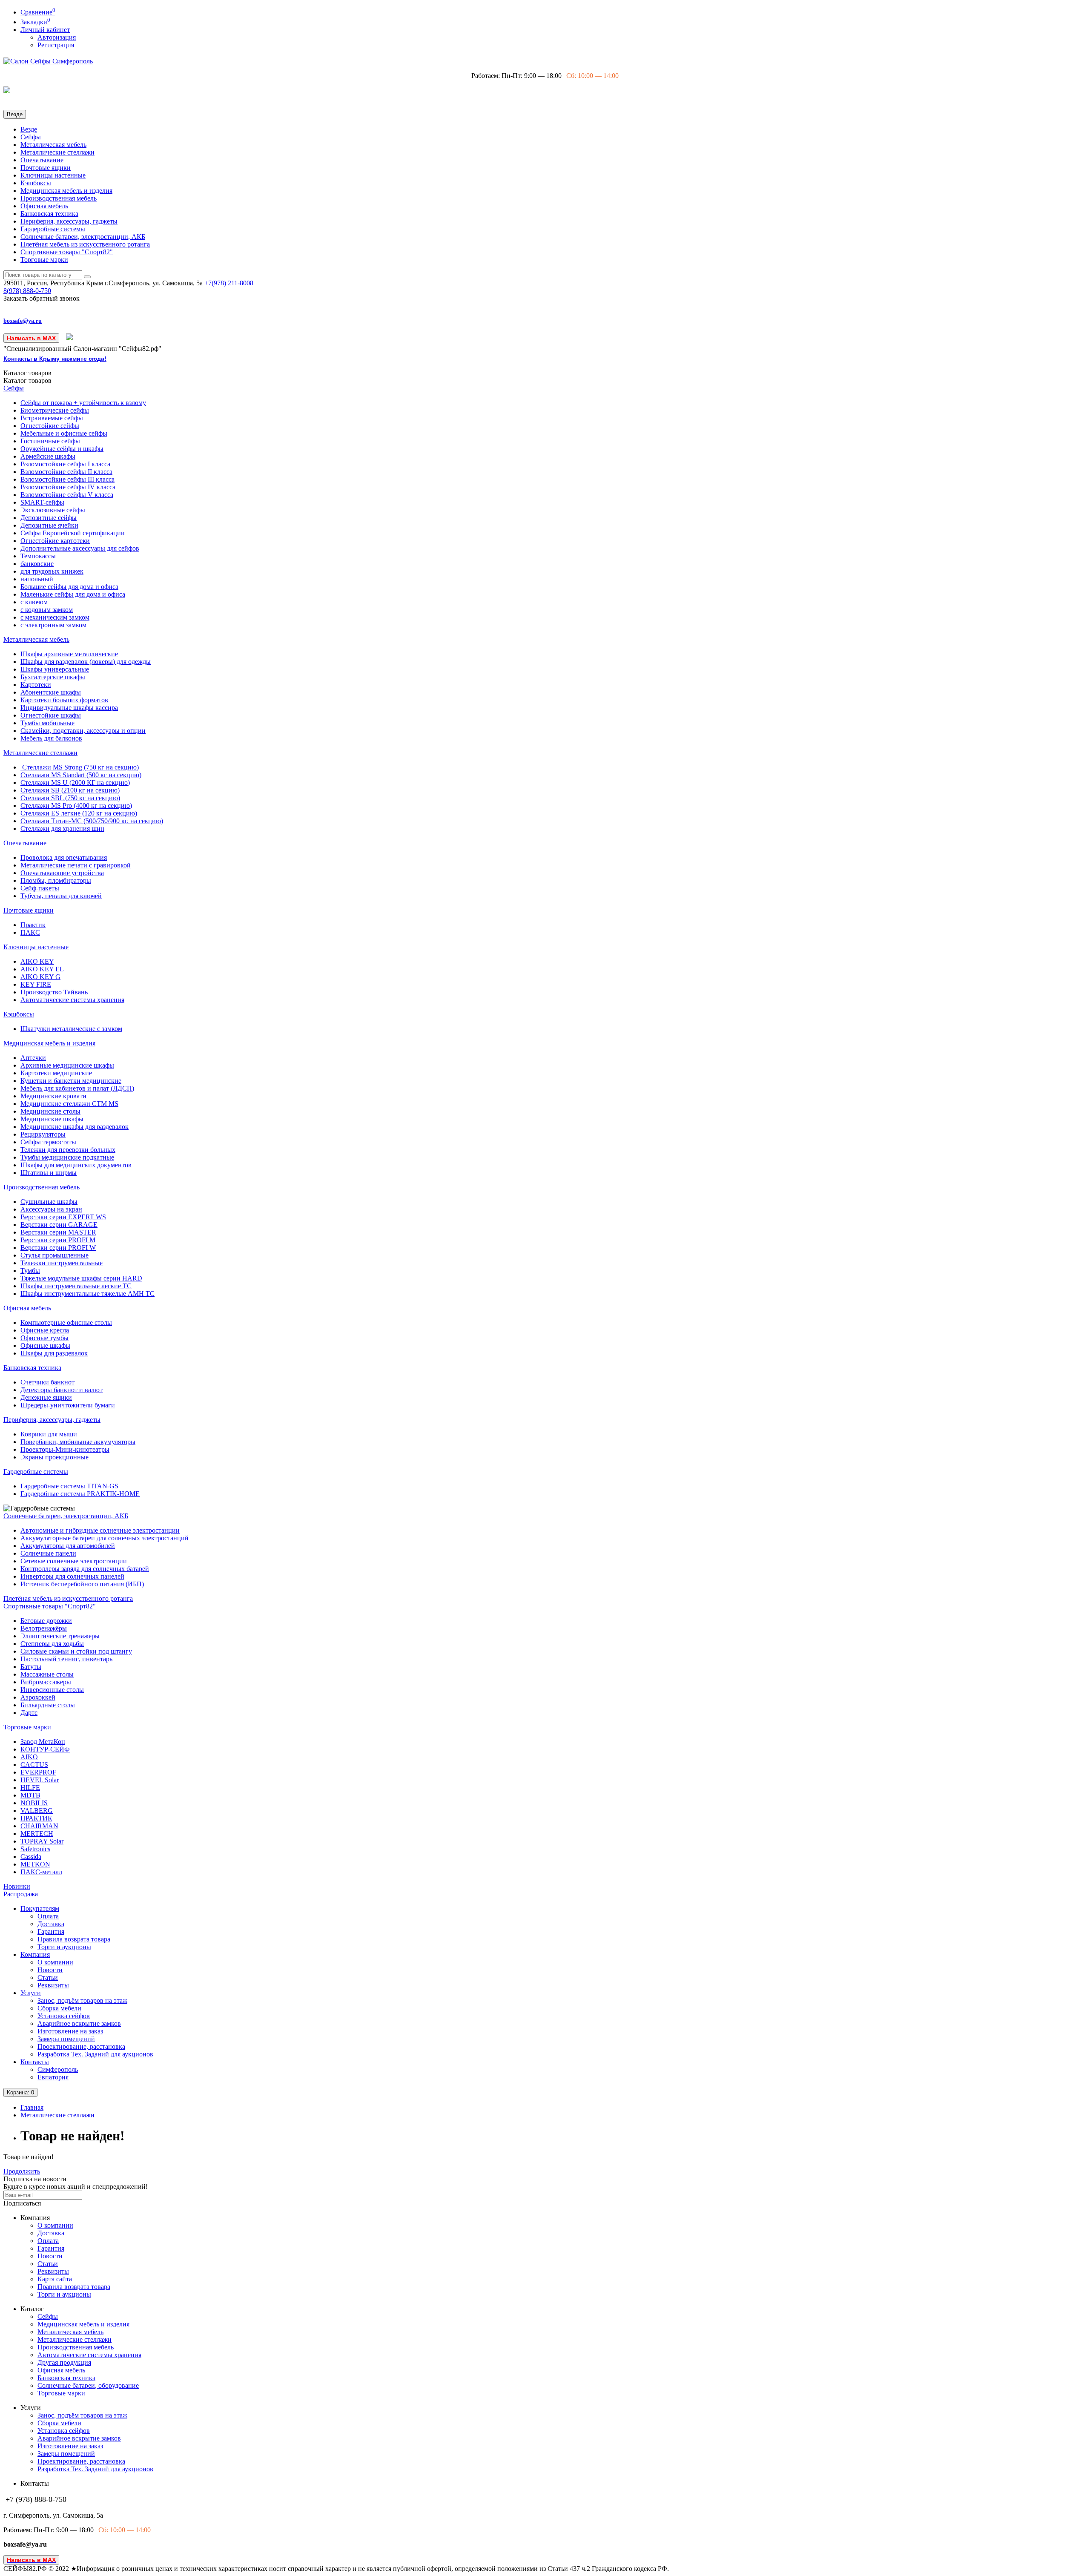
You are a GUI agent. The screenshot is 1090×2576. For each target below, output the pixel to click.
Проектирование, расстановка (81, 2046)
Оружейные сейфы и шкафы (62, 449)
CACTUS (34, 1765)
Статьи (48, 1977)
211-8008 (229, 283)
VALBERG (37, 1811)
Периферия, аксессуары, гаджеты (69, 221)
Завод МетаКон (43, 1742)
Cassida (31, 1857)
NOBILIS (34, 1803)
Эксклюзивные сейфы (53, 510)
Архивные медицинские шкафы (67, 1065)
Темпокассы (38, 556)
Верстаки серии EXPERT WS (63, 1217)
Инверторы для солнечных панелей (72, 1576)
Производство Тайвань (54, 992)
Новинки (17, 1886)
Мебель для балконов (51, 738)
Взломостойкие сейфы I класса (65, 464)
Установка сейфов (64, 2016)
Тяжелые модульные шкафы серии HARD (81, 1278)
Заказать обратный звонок (42, 298)
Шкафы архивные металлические (69, 654)
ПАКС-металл (41, 1872)
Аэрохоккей (38, 1697)
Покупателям (40, 1908)
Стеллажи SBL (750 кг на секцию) (70, 798)
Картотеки (36, 685)
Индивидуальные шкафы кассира (69, 708)
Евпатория (53, 2077)
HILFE (30, 1788)
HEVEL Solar (40, 1780)
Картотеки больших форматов (64, 700)
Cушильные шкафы (49, 1202)
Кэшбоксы (36, 183)
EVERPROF (38, 1772)
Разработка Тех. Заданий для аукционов (95, 2054)
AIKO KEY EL (42, 969)
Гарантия (51, 1931)
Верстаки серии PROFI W (58, 1248)
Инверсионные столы (52, 1690)
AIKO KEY (37, 961)
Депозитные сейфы (49, 518)
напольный (37, 579)
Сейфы (31, 137)
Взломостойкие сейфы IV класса (68, 487)
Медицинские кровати (53, 1096)
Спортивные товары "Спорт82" (67, 252)
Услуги (31, 1993)
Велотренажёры (44, 1628)
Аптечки (33, 1058)
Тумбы (30, 1271)
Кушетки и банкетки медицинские (71, 1081)
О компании (55, 1962)
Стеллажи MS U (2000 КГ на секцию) (75, 783)
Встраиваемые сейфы (52, 418)
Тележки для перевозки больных (68, 1150)
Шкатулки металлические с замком (71, 1029)
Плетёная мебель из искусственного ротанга (85, 244)
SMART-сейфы (42, 502)
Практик (33, 925)
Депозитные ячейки (49, 525)
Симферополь (58, 2069)
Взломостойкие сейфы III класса (67, 479)
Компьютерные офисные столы (66, 1322)
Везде (29, 129)
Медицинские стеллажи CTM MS (69, 1104)
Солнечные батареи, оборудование (88, 2385)
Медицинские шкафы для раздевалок (75, 1127)
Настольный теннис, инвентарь (66, 1659)
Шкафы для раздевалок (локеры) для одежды (86, 662)
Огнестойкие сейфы (50, 426)
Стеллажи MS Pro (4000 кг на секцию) (76, 806)
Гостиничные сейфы (50, 441)
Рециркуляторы (43, 1134)
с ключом (34, 602)
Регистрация (56, 45)
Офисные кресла (45, 1330)
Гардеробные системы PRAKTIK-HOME (80, 1494)
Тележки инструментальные (62, 1263)
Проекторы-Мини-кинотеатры (65, 1449)
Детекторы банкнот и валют (62, 1390)
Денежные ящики (46, 1397)
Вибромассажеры (46, 1682)
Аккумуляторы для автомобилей (68, 1546)
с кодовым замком (47, 610)
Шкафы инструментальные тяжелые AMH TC (87, 1294)
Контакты (35, 2062)
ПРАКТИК (36, 1818)
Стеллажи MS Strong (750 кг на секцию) (80, 767)
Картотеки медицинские (56, 1073)
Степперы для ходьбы (52, 1644)
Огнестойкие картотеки (55, 541)
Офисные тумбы (44, 1338)
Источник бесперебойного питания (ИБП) (82, 1584)
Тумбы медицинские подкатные (67, 1157)
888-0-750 (27, 291)
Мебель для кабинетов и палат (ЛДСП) (77, 1088)
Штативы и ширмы (49, 1173)
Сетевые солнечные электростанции (74, 1561)
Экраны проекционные (54, 1457)
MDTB (30, 1795)
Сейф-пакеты (40, 888)
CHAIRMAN (39, 1826)
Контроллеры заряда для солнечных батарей (85, 1569)
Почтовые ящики (46, 168)
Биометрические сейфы (55, 410)
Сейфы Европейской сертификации (73, 533)
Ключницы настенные (53, 175)
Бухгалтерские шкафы (53, 677)
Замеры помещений (66, 2039)
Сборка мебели (59, 2008)
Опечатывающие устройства (62, 873)
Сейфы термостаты (48, 1142)
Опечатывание (42, 160)
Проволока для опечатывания (64, 857)
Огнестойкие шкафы (51, 715)
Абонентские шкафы (51, 692)
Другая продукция (64, 2362)
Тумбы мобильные (47, 723)
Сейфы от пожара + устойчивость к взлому (83, 403)
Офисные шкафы (45, 1345)
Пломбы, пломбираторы (56, 880)
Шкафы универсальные (55, 669)
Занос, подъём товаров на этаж (82, 2000)
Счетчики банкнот (47, 1382)
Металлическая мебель (53, 145)
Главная (32, 2107)
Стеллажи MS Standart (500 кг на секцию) (81, 775)
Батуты (31, 1667)
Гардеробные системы (53, 229)
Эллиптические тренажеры (60, 1636)
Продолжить (22, 2171)
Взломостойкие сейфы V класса (67, 495)
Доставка (51, 1924)
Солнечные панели (48, 1553)
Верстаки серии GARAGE (59, 1225)
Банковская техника (49, 214)
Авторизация (57, 37)
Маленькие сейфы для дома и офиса (73, 594)
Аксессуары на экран (51, 1209)
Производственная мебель (59, 198)
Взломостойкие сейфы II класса (66, 472)
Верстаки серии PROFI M (58, 1240)
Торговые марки (44, 260)
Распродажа (21, 1894)
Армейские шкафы (48, 456)
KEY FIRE (36, 984)
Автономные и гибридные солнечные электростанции (100, 1530)
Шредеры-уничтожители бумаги (68, 1405)
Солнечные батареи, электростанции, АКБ (83, 237)
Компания (35, 1954)
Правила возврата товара (74, 1939)
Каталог (27, 381)
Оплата (48, 1916)
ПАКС (30, 932)
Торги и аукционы (64, 1947)
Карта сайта (55, 2279)
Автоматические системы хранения (72, 1000)
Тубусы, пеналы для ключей (61, 896)
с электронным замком (53, 625)
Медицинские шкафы (52, 1119)
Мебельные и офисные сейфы (64, 433)
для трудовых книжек (52, 571)
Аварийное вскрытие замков (79, 2023)
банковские (37, 564)
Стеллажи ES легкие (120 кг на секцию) (79, 813)
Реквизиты (53, 1985)
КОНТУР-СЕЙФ (45, 1749)
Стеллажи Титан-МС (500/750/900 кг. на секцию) (92, 821)
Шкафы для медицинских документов (76, 1165)
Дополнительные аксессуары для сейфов (80, 548)
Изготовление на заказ (70, 2031)
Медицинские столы (50, 1111)
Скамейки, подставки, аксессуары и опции (83, 731)
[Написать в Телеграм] (70, 338)
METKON (35, 1864)
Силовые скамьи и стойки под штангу (76, 1651)
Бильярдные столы (48, 1705)
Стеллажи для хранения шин (62, 829)
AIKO (29, 1757)
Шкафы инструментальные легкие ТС (76, 1286)
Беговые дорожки (46, 1621)
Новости (50, 1970)
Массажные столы (47, 1674)
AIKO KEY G (40, 977)
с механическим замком (55, 617)
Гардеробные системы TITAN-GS (69, 1486)
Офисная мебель (44, 206)
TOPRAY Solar (42, 1841)
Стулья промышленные (54, 1255)
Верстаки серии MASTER (58, 1232)
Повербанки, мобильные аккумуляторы (78, 1442)
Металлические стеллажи (57, 152)
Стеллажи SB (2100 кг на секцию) (70, 790)
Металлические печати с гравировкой (76, 865)
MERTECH (37, 1834)
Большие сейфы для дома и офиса (69, 587)
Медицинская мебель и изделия (66, 191)
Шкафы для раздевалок (54, 1353)
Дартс (29, 1713)
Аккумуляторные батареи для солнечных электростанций (105, 1538)
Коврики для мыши (49, 1434)
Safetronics (35, 1849)
